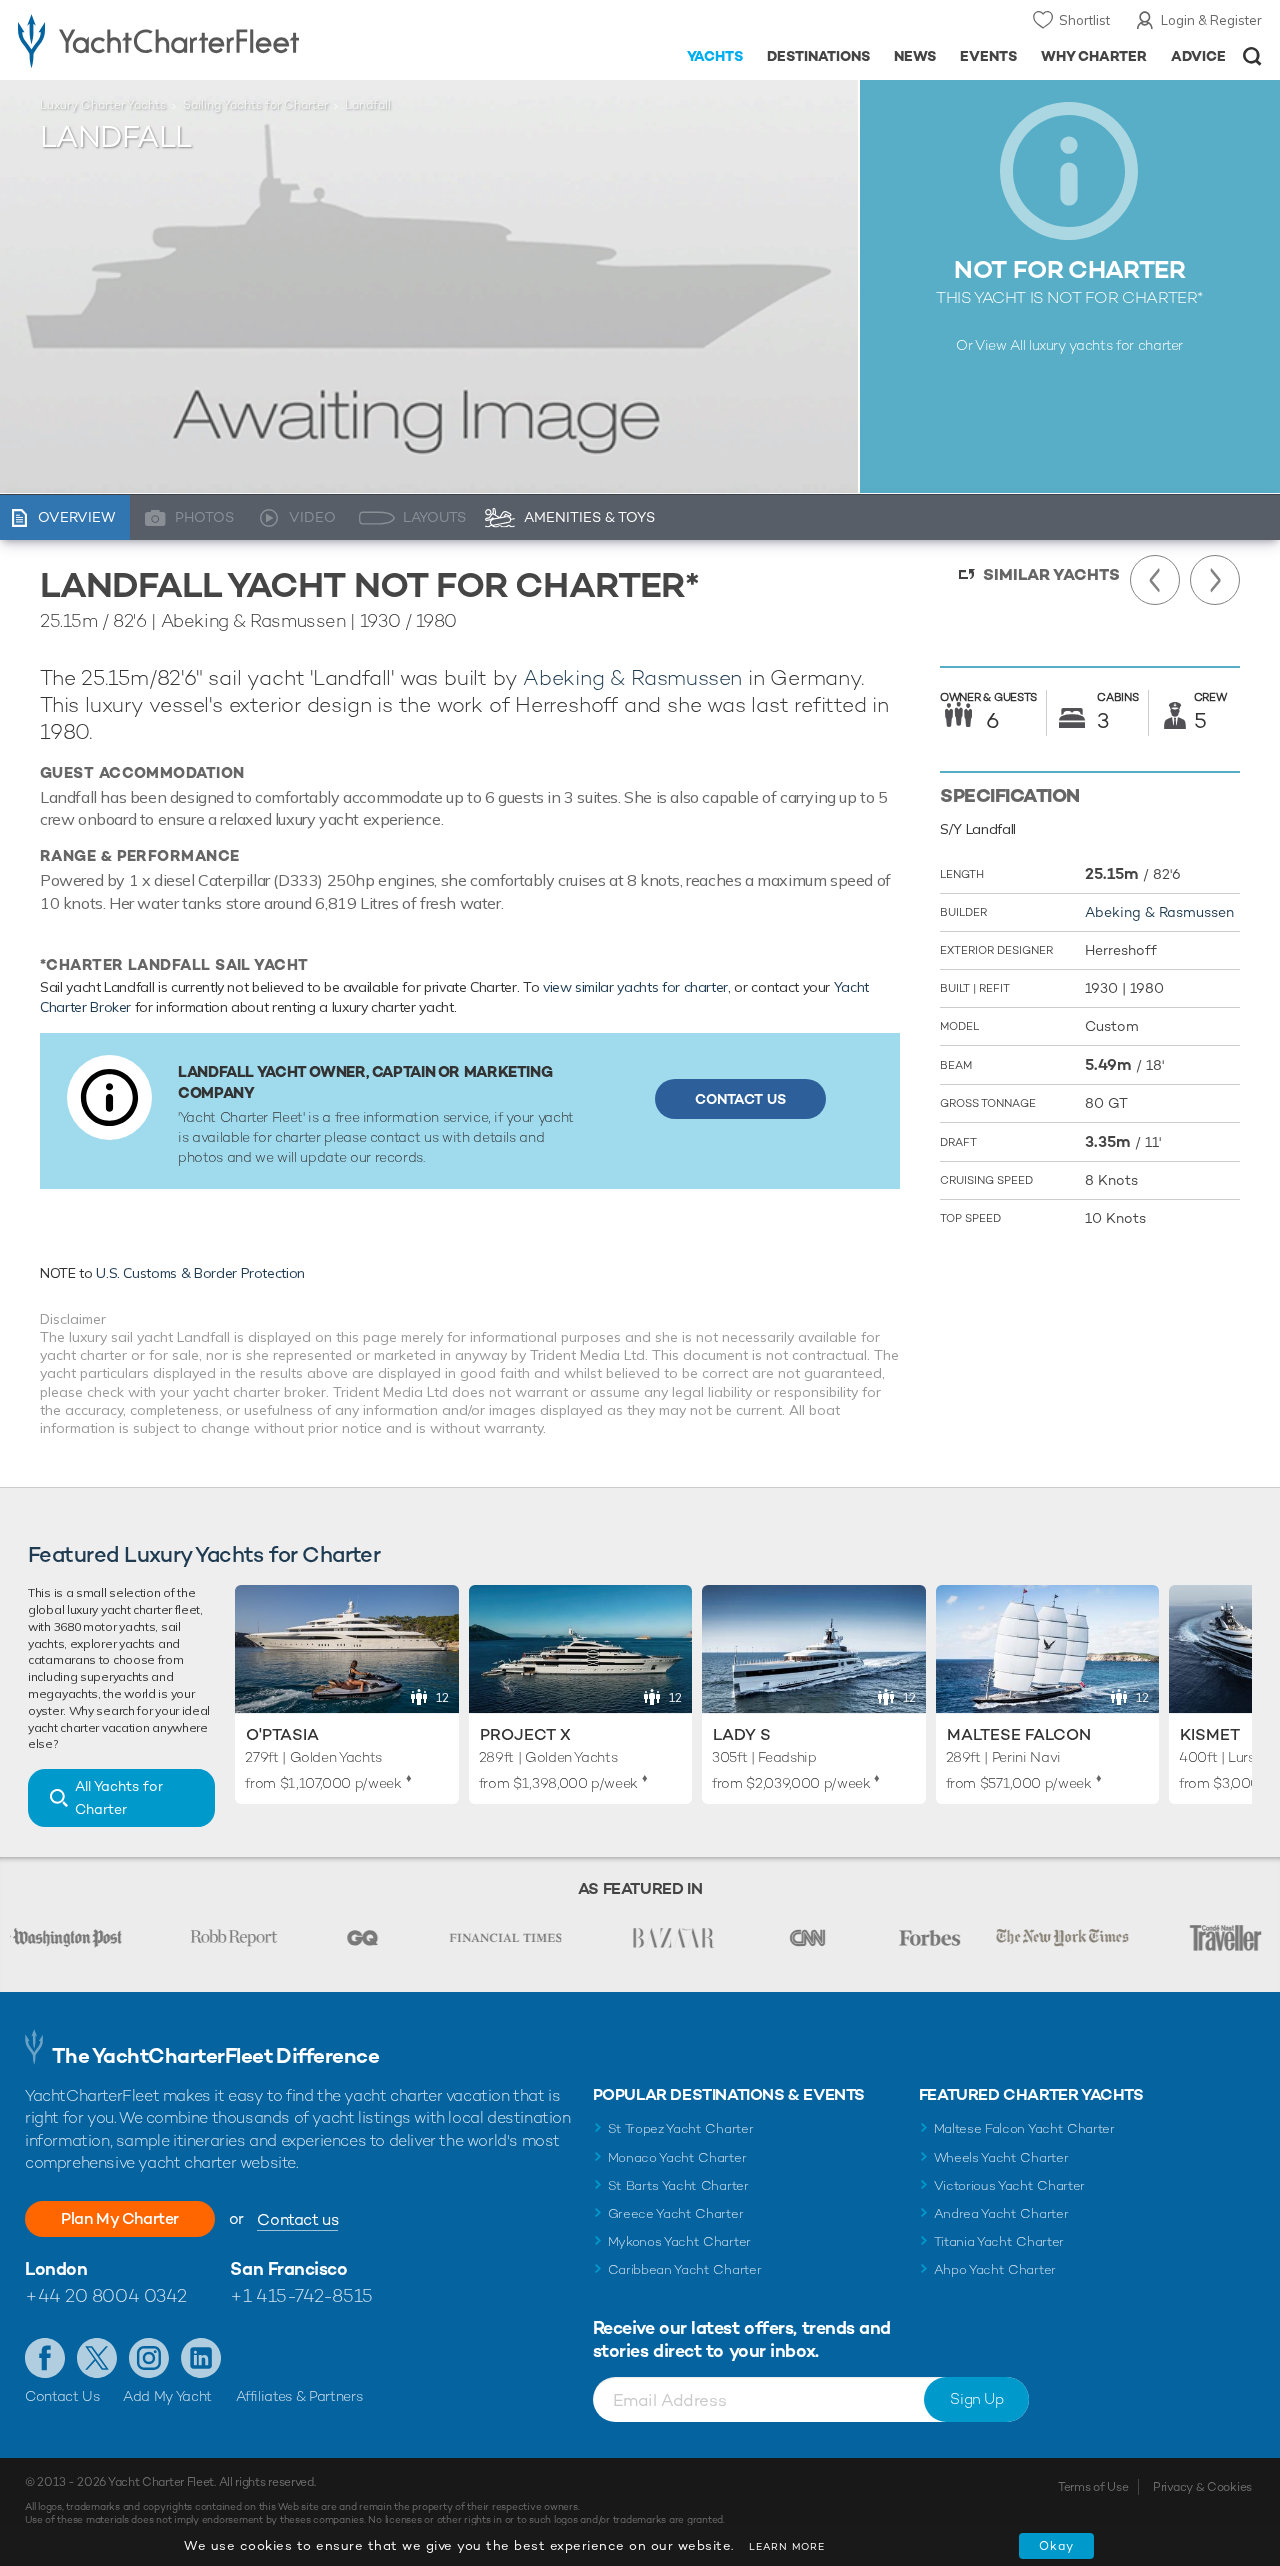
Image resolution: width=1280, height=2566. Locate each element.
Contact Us (740, 1099)
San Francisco (288, 2268)
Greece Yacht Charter (676, 2213)
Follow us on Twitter (97, 2358)
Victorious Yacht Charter (1009, 2185)
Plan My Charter (120, 2218)
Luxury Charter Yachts (103, 105)
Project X (525, 1734)
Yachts (715, 56)
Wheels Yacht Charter (1001, 2157)
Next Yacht (1215, 580)
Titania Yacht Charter (999, 2241)
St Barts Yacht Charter (678, 2185)
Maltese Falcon (1019, 1734)
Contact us (297, 2219)
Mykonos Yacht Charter (679, 2241)
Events (988, 56)
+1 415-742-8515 (301, 2295)
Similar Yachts (1051, 574)
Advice (1198, 56)
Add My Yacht (167, 2396)
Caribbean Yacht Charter (685, 2269)
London (56, 2268)
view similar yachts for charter (635, 987)
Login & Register (1211, 20)
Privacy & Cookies (1202, 2487)
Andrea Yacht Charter (1001, 2213)
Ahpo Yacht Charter (995, 2269)
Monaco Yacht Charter (677, 2157)
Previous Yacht (1155, 580)
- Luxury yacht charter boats (198, 40)
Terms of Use (1093, 2487)
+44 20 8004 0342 (106, 2295)
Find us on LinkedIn (201, 2358)
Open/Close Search (1252, 56)
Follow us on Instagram (149, 2358)
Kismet (1210, 1734)
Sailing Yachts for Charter (255, 105)
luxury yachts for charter (1106, 345)
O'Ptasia (282, 1734)
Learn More (787, 2546)
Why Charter (1094, 56)
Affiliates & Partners (299, 2396)
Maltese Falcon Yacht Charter (1024, 2128)
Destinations (818, 56)
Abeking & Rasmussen (632, 677)
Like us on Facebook (45, 2358)
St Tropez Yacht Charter (681, 2128)
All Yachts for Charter (119, 1797)
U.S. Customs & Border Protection (200, 1273)
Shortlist (1084, 20)
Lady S (742, 1734)
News (915, 56)
